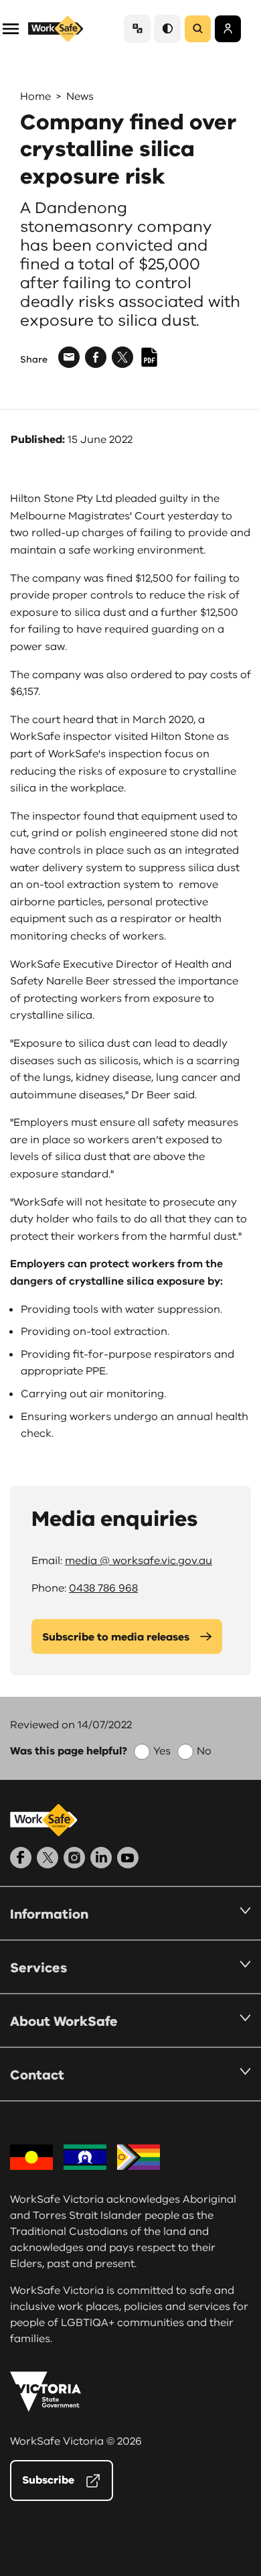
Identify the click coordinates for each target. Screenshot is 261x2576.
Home (35, 96)
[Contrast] (167, 28)
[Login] (228, 29)
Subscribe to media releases (116, 1637)
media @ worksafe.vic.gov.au (139, 1561)
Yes (162, 1751)
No (204, 1751)
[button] (11, 28)
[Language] (137, 28)
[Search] (198, 29)
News (80, 96)
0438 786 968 (103, 1588)
